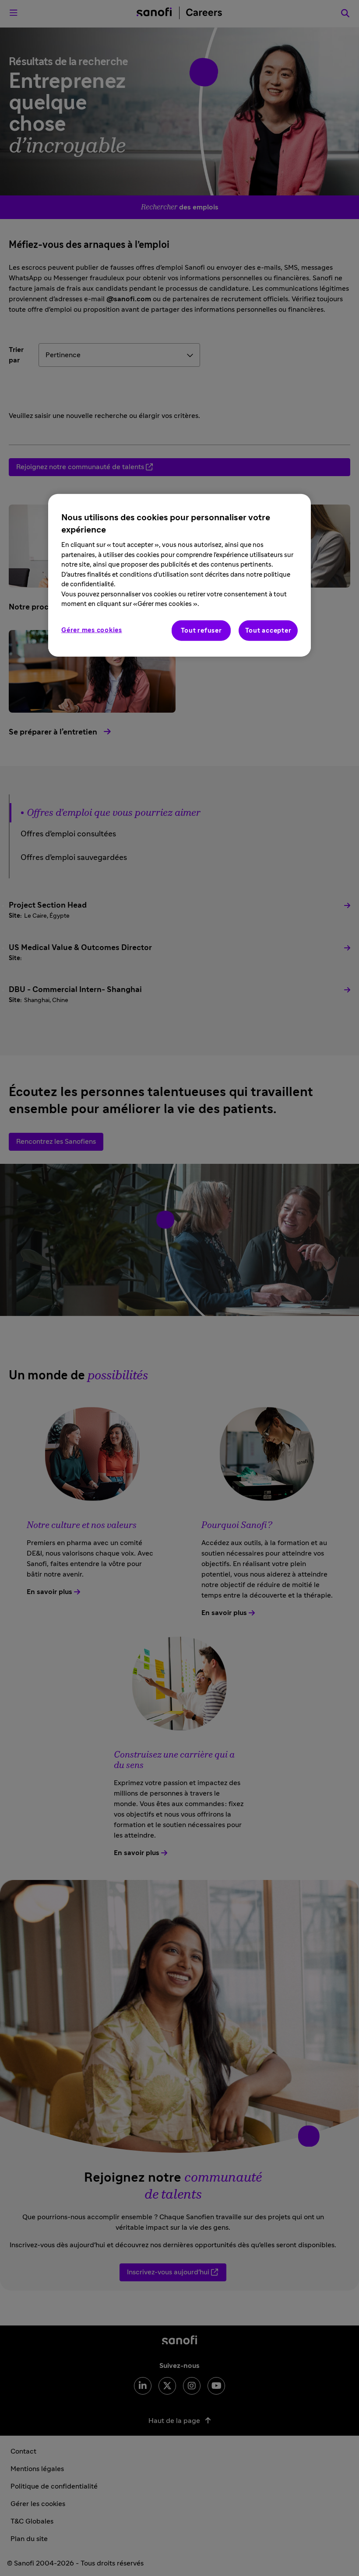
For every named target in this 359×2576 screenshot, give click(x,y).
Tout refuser (201, 631)
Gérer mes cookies (92, 630)
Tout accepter (268, 631)
